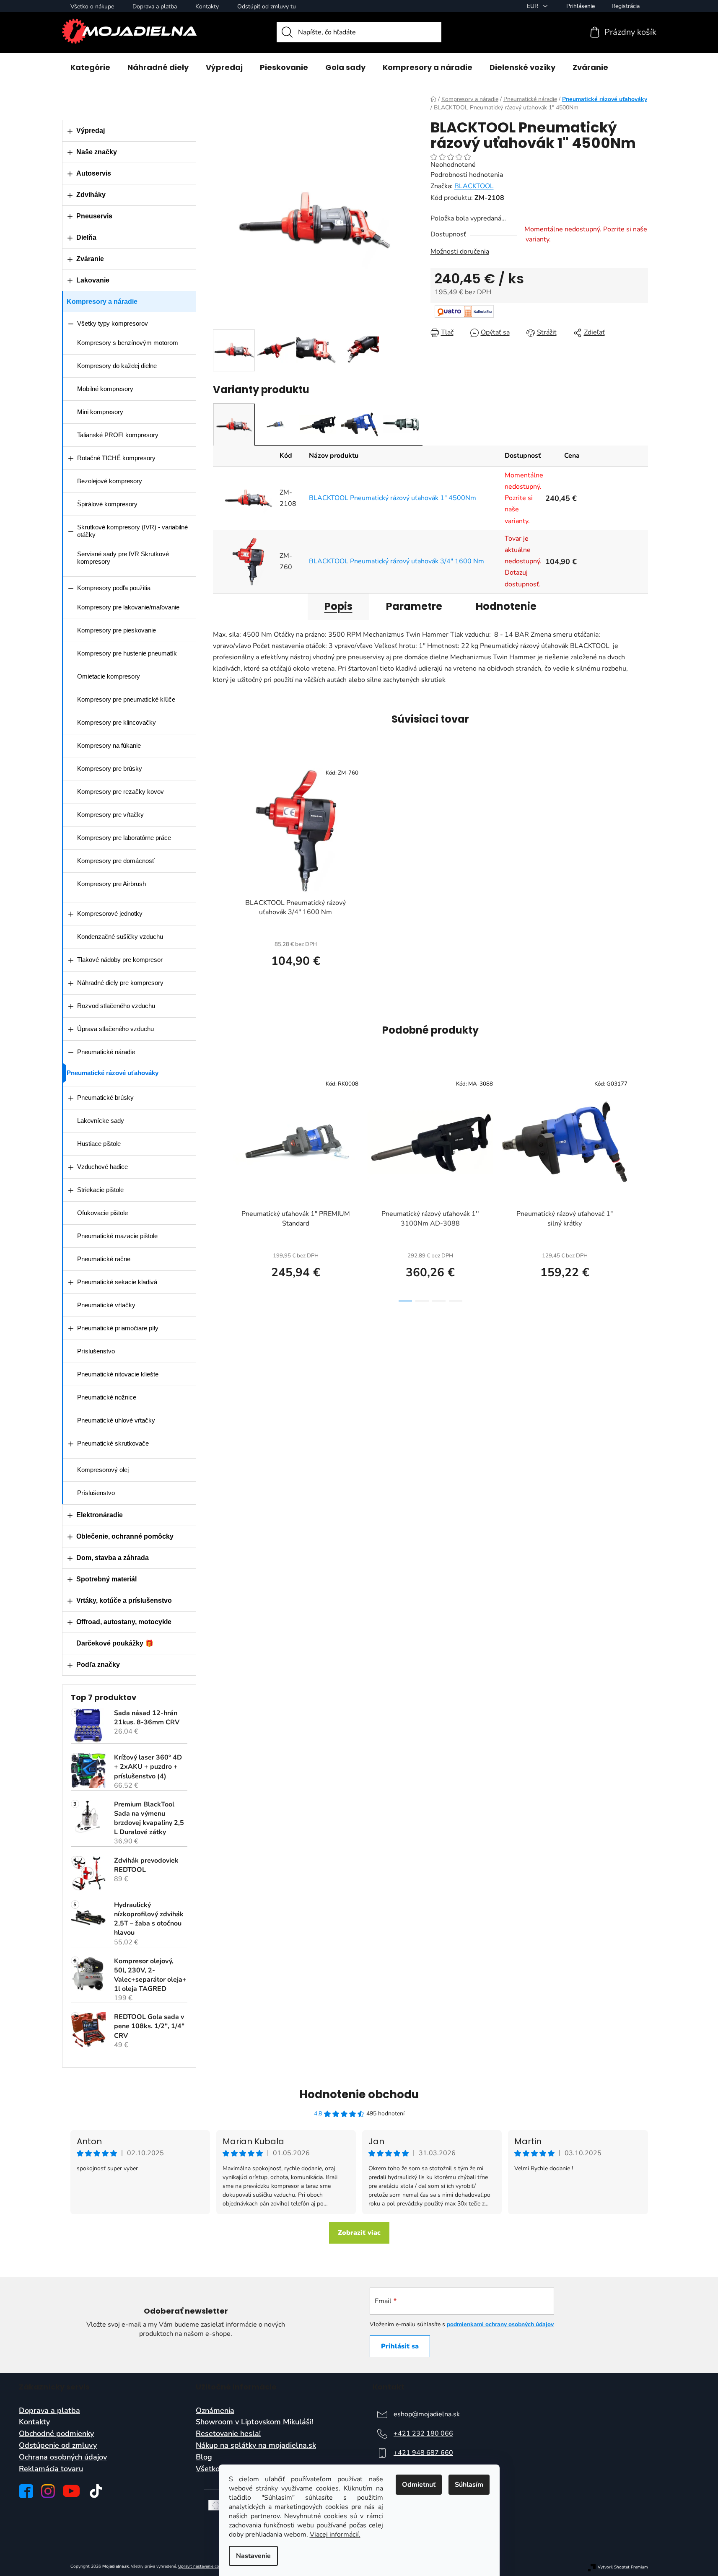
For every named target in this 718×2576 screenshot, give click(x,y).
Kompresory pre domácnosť (116, 861)
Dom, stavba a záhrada (113, 1558)
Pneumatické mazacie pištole (117, 1236)
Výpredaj (91, 131)
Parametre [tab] (414, 606)
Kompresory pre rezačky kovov (121, 792)
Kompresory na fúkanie (109, 745)
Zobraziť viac (359, 2233)
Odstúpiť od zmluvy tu (267, 6)
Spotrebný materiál (106, 1579)
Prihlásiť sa (400, 2346)
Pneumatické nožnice (107, 1397)
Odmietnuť (419, 2485)
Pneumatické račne (104, 1259)
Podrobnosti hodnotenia (467, 175)
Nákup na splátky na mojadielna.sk (256, 2446)
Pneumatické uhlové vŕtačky (116, 1420)
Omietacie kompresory (109, 676)
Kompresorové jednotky (110, 914)
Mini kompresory (100, 412)
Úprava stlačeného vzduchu (115, 1029)
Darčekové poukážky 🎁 (115, 1643)
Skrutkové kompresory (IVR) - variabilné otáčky (132, 531)
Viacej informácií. (335, 2535)
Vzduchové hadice (102, 1167)
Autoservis (94, 173)
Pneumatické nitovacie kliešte (118, 1374)
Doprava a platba (155, 6)
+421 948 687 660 (423, 2453)
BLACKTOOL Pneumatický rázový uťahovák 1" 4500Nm (393, 498)
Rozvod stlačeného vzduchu (116, 1006)
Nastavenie (253, 2556)
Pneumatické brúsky (105, 1098)
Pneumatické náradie (106, 1052)
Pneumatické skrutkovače (113, 1443)
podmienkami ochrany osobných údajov (500, 2324)
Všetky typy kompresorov (113, 323)
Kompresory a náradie (102, 302)
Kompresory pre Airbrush (111, 884)
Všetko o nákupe (92, 6)
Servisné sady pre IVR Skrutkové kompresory (123, 558)
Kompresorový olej (103, 1470)
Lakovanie (93, 280)
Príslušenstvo (96, 1351)
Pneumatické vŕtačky (106, 1305)
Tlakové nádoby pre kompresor (120, 960)
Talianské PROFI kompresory (118, 435)
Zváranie (90, 259)
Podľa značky (98, 1665)
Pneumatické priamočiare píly (118, 1328)
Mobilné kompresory (105, 389)
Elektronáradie (100, 1515)
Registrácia (626, 6)
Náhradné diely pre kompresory (120, 983)
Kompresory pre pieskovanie (117, 630)
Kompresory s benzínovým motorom (128, 343)
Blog (204, 2457)
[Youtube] (71, 2491)
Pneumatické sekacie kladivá (117, 1282)
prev (220, 1188)
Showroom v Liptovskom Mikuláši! (254, 2422)
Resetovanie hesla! (228, 2434)
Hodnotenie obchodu (359, 2094)
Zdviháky (91, 195)
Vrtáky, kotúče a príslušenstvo (124, 1600)
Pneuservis (94, 216)
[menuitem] (90, 67)
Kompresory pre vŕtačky (110, 815)
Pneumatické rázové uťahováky (113, 1073)
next (641, 1188)
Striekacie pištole (100, 1190)
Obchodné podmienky (56, 2434)
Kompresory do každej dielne (117, 366)
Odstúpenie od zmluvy (58, 2446)
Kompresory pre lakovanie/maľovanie (128, 607)
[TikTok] (96, 2491)
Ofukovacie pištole (102, 1213)
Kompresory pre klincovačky (117, 722)
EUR (533, 6)
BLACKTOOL (474, 186)
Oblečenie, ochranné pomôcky (125, 1536)
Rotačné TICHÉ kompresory (116, 458)
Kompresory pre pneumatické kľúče (126, 699)
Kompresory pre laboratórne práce (124, 838)
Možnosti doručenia (460, 251)
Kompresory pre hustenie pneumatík (127, 653)
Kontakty (207, 6)
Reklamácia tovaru (51, 2469)
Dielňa (86, 237)
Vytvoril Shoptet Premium (623, 2567)
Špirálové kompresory (107, 504)
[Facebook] (26, 2491)
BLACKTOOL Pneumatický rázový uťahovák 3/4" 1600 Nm (397, 561)
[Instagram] (48, 2491)
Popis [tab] (338, 606)
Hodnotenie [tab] (506, 606)
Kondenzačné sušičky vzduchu (120, 937)
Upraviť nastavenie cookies (203, 2566)
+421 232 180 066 (423, 2433)
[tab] (234, 425)
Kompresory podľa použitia (114, 588)
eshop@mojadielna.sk (427, 2414)
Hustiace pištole (99, 1144)
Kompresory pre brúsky (110, 768)
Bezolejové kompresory (110, 481)
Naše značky (97, 152)
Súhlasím (469, 2485)
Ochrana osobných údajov (63, 2457)
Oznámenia (215, 2411)
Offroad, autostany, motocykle (124, 1622)
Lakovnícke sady (101, 1121)
